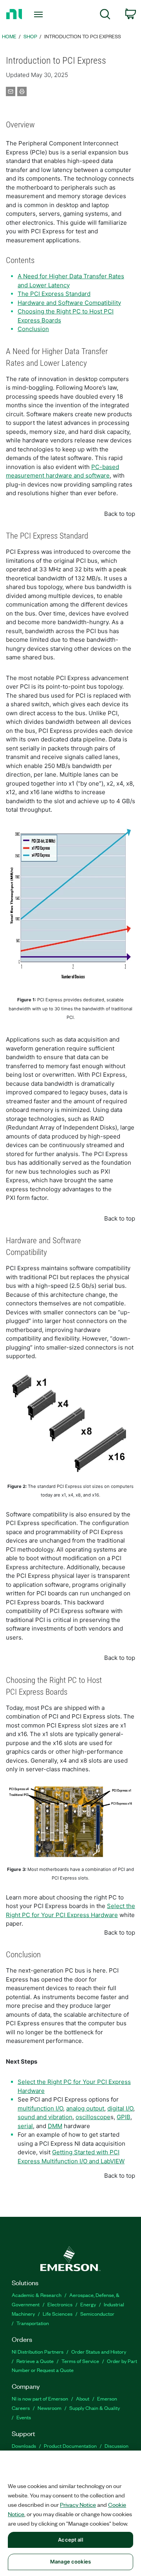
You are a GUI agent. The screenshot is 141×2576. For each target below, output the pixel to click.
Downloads (24, 2446)
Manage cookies (70, 2562)
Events (24, 2417)
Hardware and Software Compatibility (69, 303)
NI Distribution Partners (38, 2351)
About (83, 2398)
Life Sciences (58, 2314)
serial (25, 2126)
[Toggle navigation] (39, 14)
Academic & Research (37, 2295)
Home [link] (9, 36)
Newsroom (50, 2408)
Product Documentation (70, 2446)
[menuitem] (105, 15)
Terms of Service (80, 2361)
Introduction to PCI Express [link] (83, 36)
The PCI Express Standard (54, 294)
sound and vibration (45, 2117)
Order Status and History (99, 2351)
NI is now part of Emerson (40, 2398)
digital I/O (120, 2108)
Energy (88, 2304)
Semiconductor (97, 2314)
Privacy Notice (78, 2504)
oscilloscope (93, 2117)
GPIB (124, 2117)
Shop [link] (30, 36)
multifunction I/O (40, 2108)
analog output (85, 2108)
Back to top (120, 514)
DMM (55, 2126)
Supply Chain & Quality (95, 2408)
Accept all (70, 2540)
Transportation (33, 2323)
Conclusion (33, 329)
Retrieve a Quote (35, 2361)
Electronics (60, 2304)
